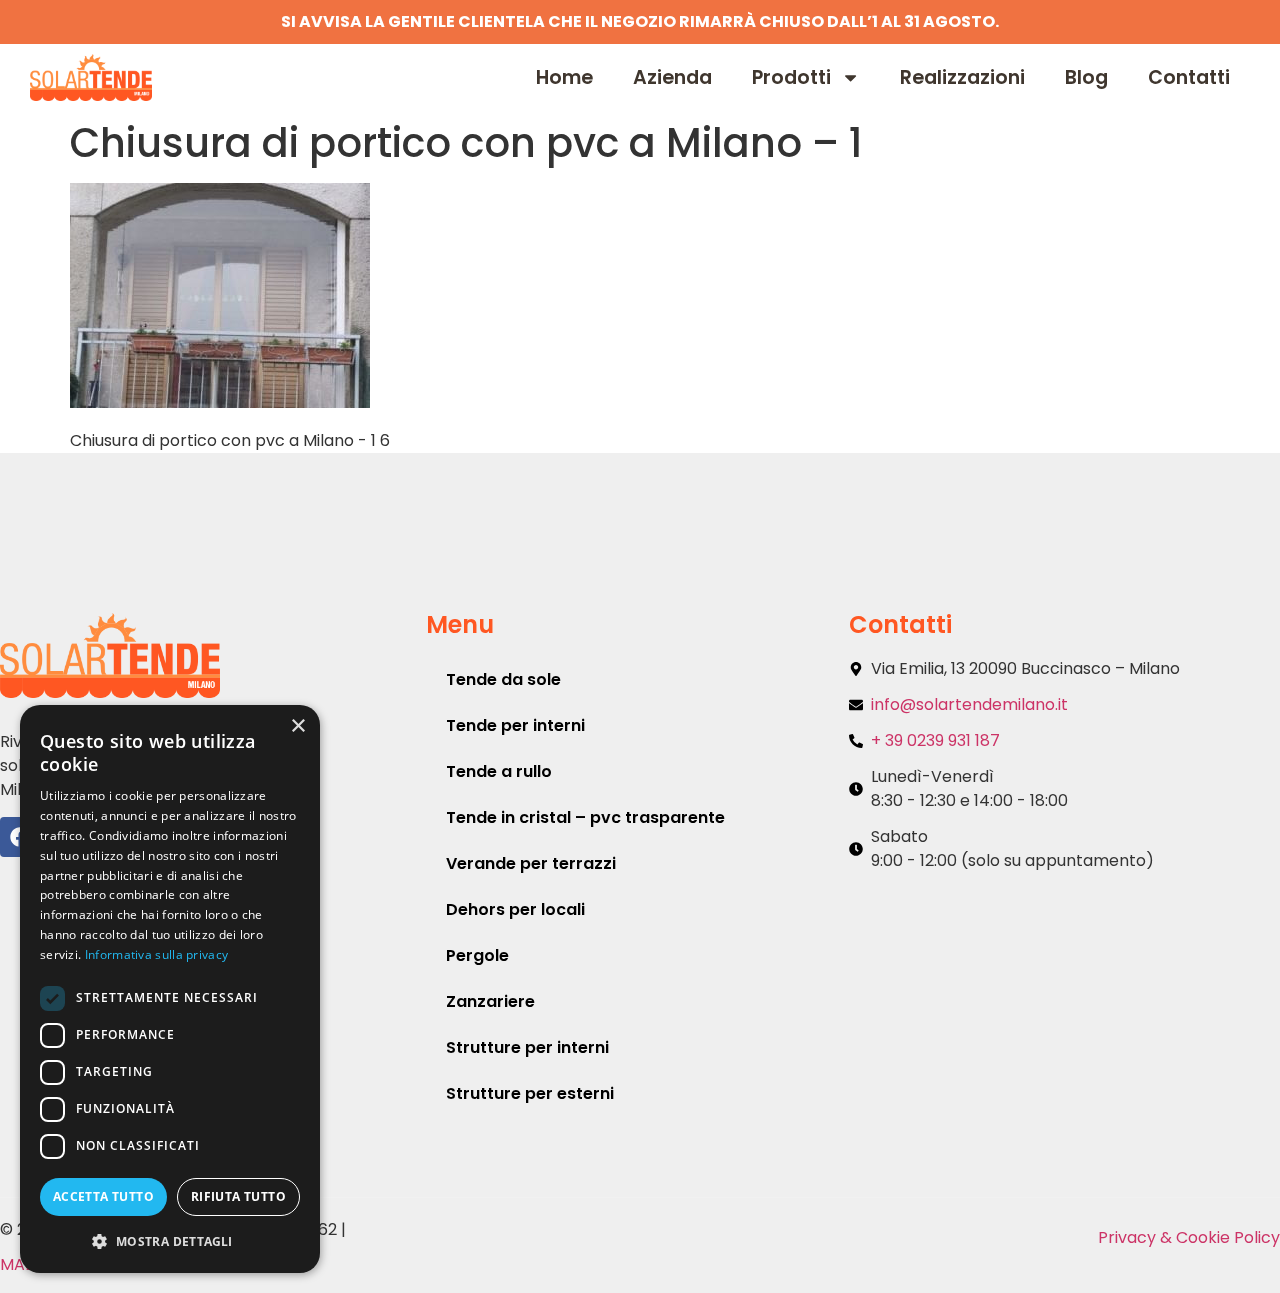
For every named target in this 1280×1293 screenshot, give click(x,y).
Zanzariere (490, 1001)
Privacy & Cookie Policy (1189, 1237)
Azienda (672, 77)
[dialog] (170, 989)
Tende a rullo (499, 771)
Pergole (477, 955)
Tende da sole (503, 679)
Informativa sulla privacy (157, 954)
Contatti (1189, 77)
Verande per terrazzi (531, 863)
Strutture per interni (527, 1047)
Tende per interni (515, 725)
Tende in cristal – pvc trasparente (585, 817)
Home (564, 77)
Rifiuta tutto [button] (238, 1196)
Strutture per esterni (530, 1093)
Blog (1086, 77)
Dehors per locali (515, 909)
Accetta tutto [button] (103, 1196)
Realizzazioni (962, 77)
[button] (170, 1241)
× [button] (297, 726)
